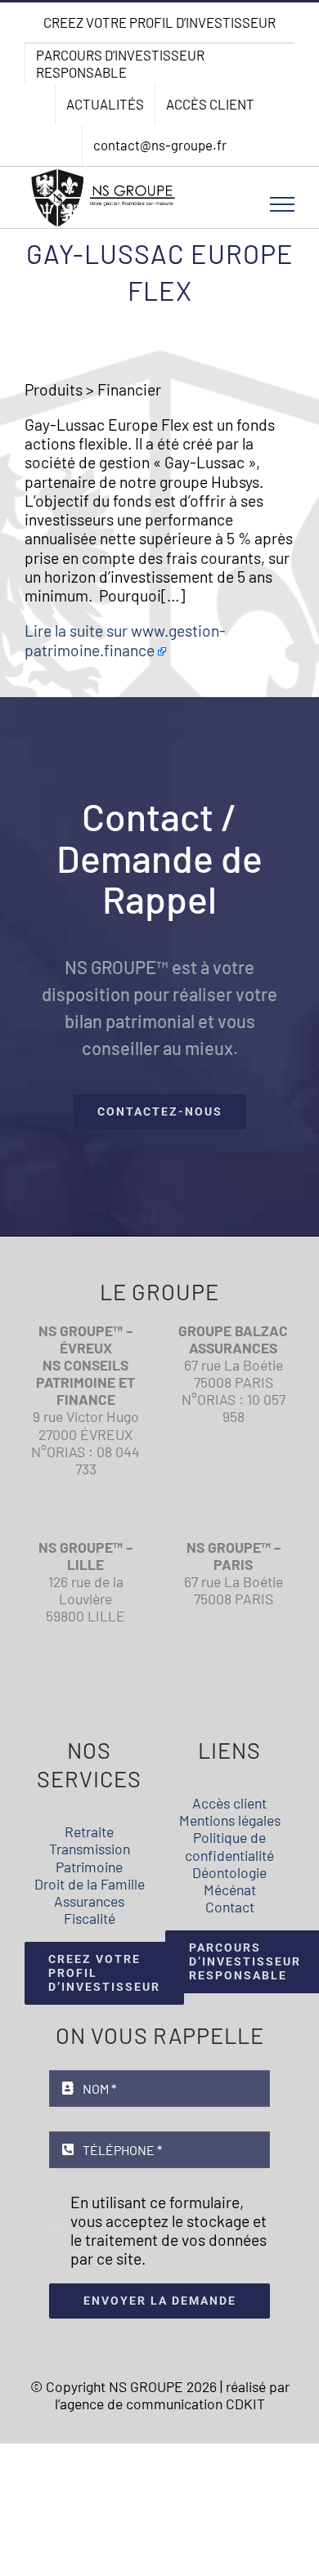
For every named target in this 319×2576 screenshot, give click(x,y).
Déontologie (229, 1872)
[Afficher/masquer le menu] (283, 204)
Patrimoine (89, 1867)
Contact (230, 1907)
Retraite (89, 1831)
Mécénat (230, 1890)
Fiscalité (90, 1918)
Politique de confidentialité (229, 1846)
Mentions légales (230, 1820)
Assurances (89, 1901)
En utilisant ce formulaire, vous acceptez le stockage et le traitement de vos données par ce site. (168, 2231)
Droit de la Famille (90, 1884)
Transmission (90, 1849)
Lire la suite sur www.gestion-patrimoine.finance (125, 640)
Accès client (229, 1803)
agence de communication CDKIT (162, 2404)
